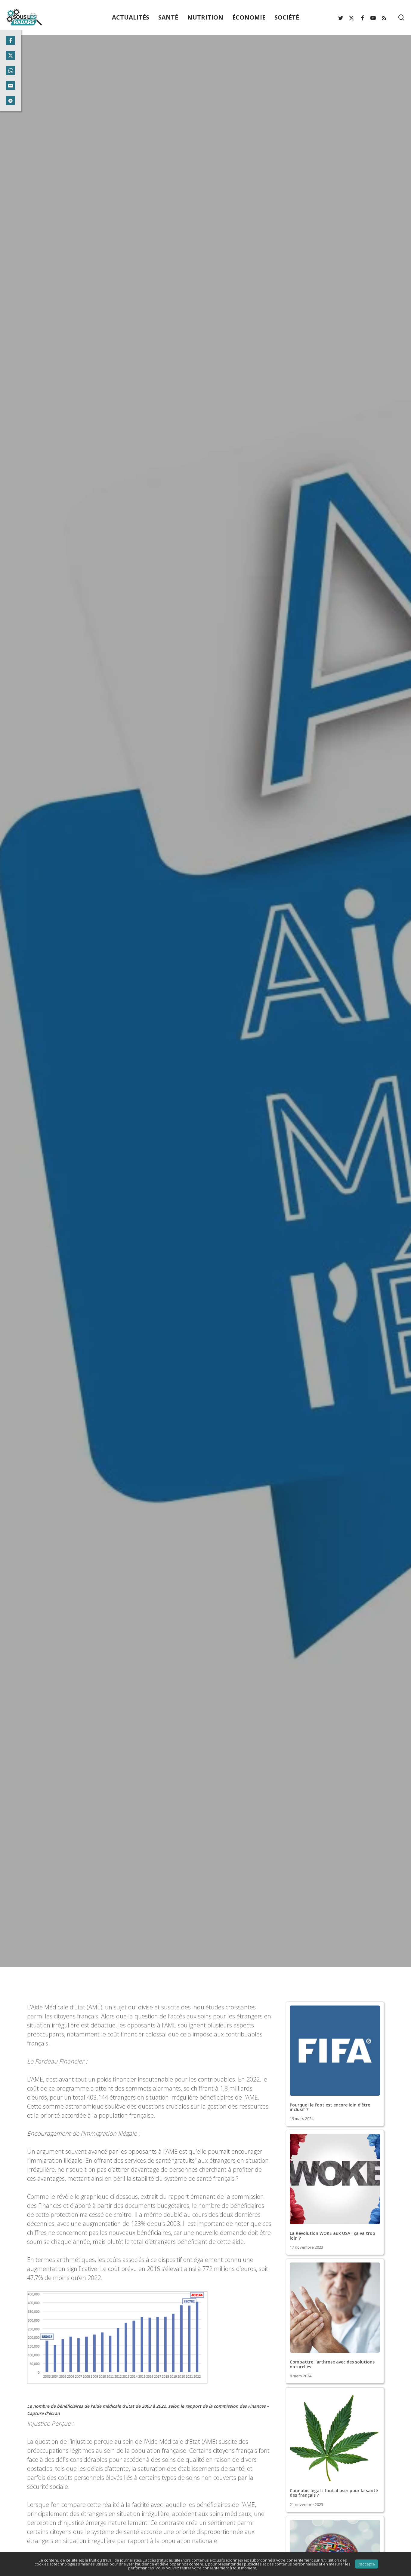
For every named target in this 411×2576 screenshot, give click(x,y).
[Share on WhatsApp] (11, 71)
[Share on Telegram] (11, 101)
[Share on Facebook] (11, 41)
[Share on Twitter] (11, 56)
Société (205, 1077)
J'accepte (367, 2564)
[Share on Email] (11, 86)
